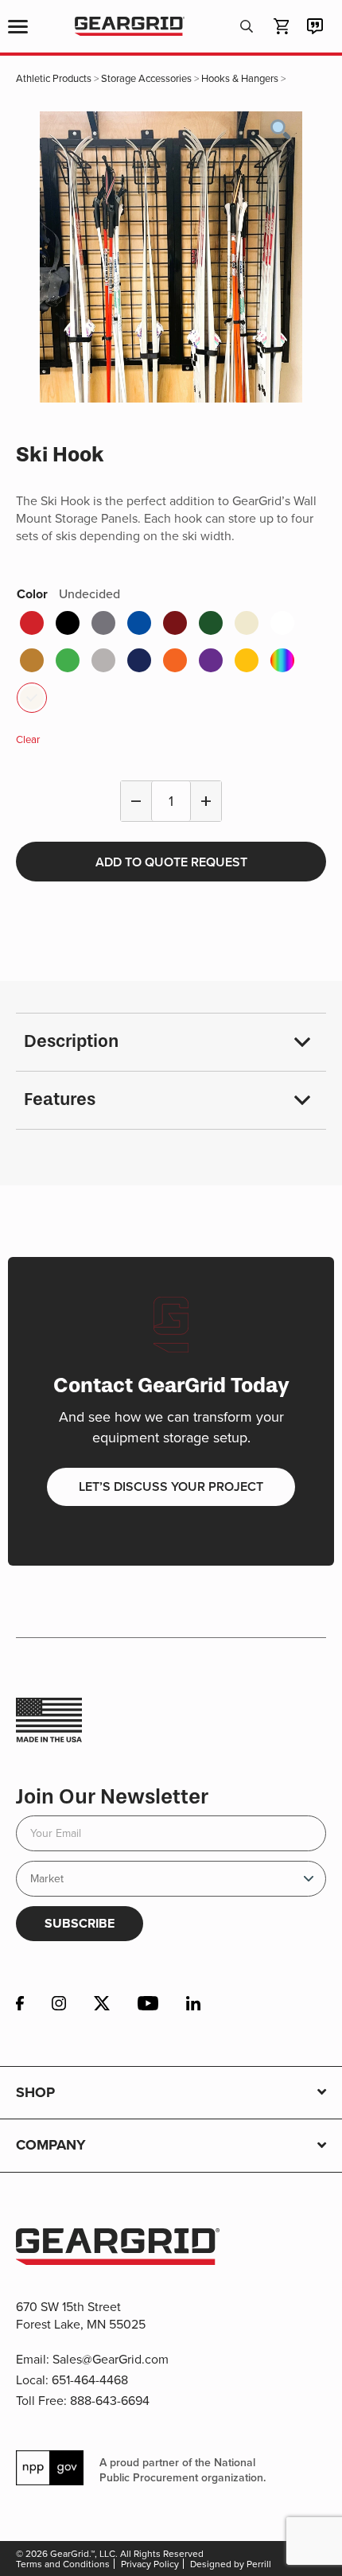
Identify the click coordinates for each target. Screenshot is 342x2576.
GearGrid (129, 27)
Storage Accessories (146, 78)
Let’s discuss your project (171, 1486)
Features (60, 1099)
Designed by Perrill (231, 2564)
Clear (28, 739)
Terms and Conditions (63, 2564)
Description (71, 1041)
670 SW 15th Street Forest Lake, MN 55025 (81, 2315)
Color (68, 594)
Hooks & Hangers (240, 78)
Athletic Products (54, 78)
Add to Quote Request (171, 862)
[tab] (171, 1043)
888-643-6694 (110, 2400)
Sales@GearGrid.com (111, 2359)
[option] (171, 257)
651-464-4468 (90, 2379)
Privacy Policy (150, 2564)
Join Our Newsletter (112, 1797)
